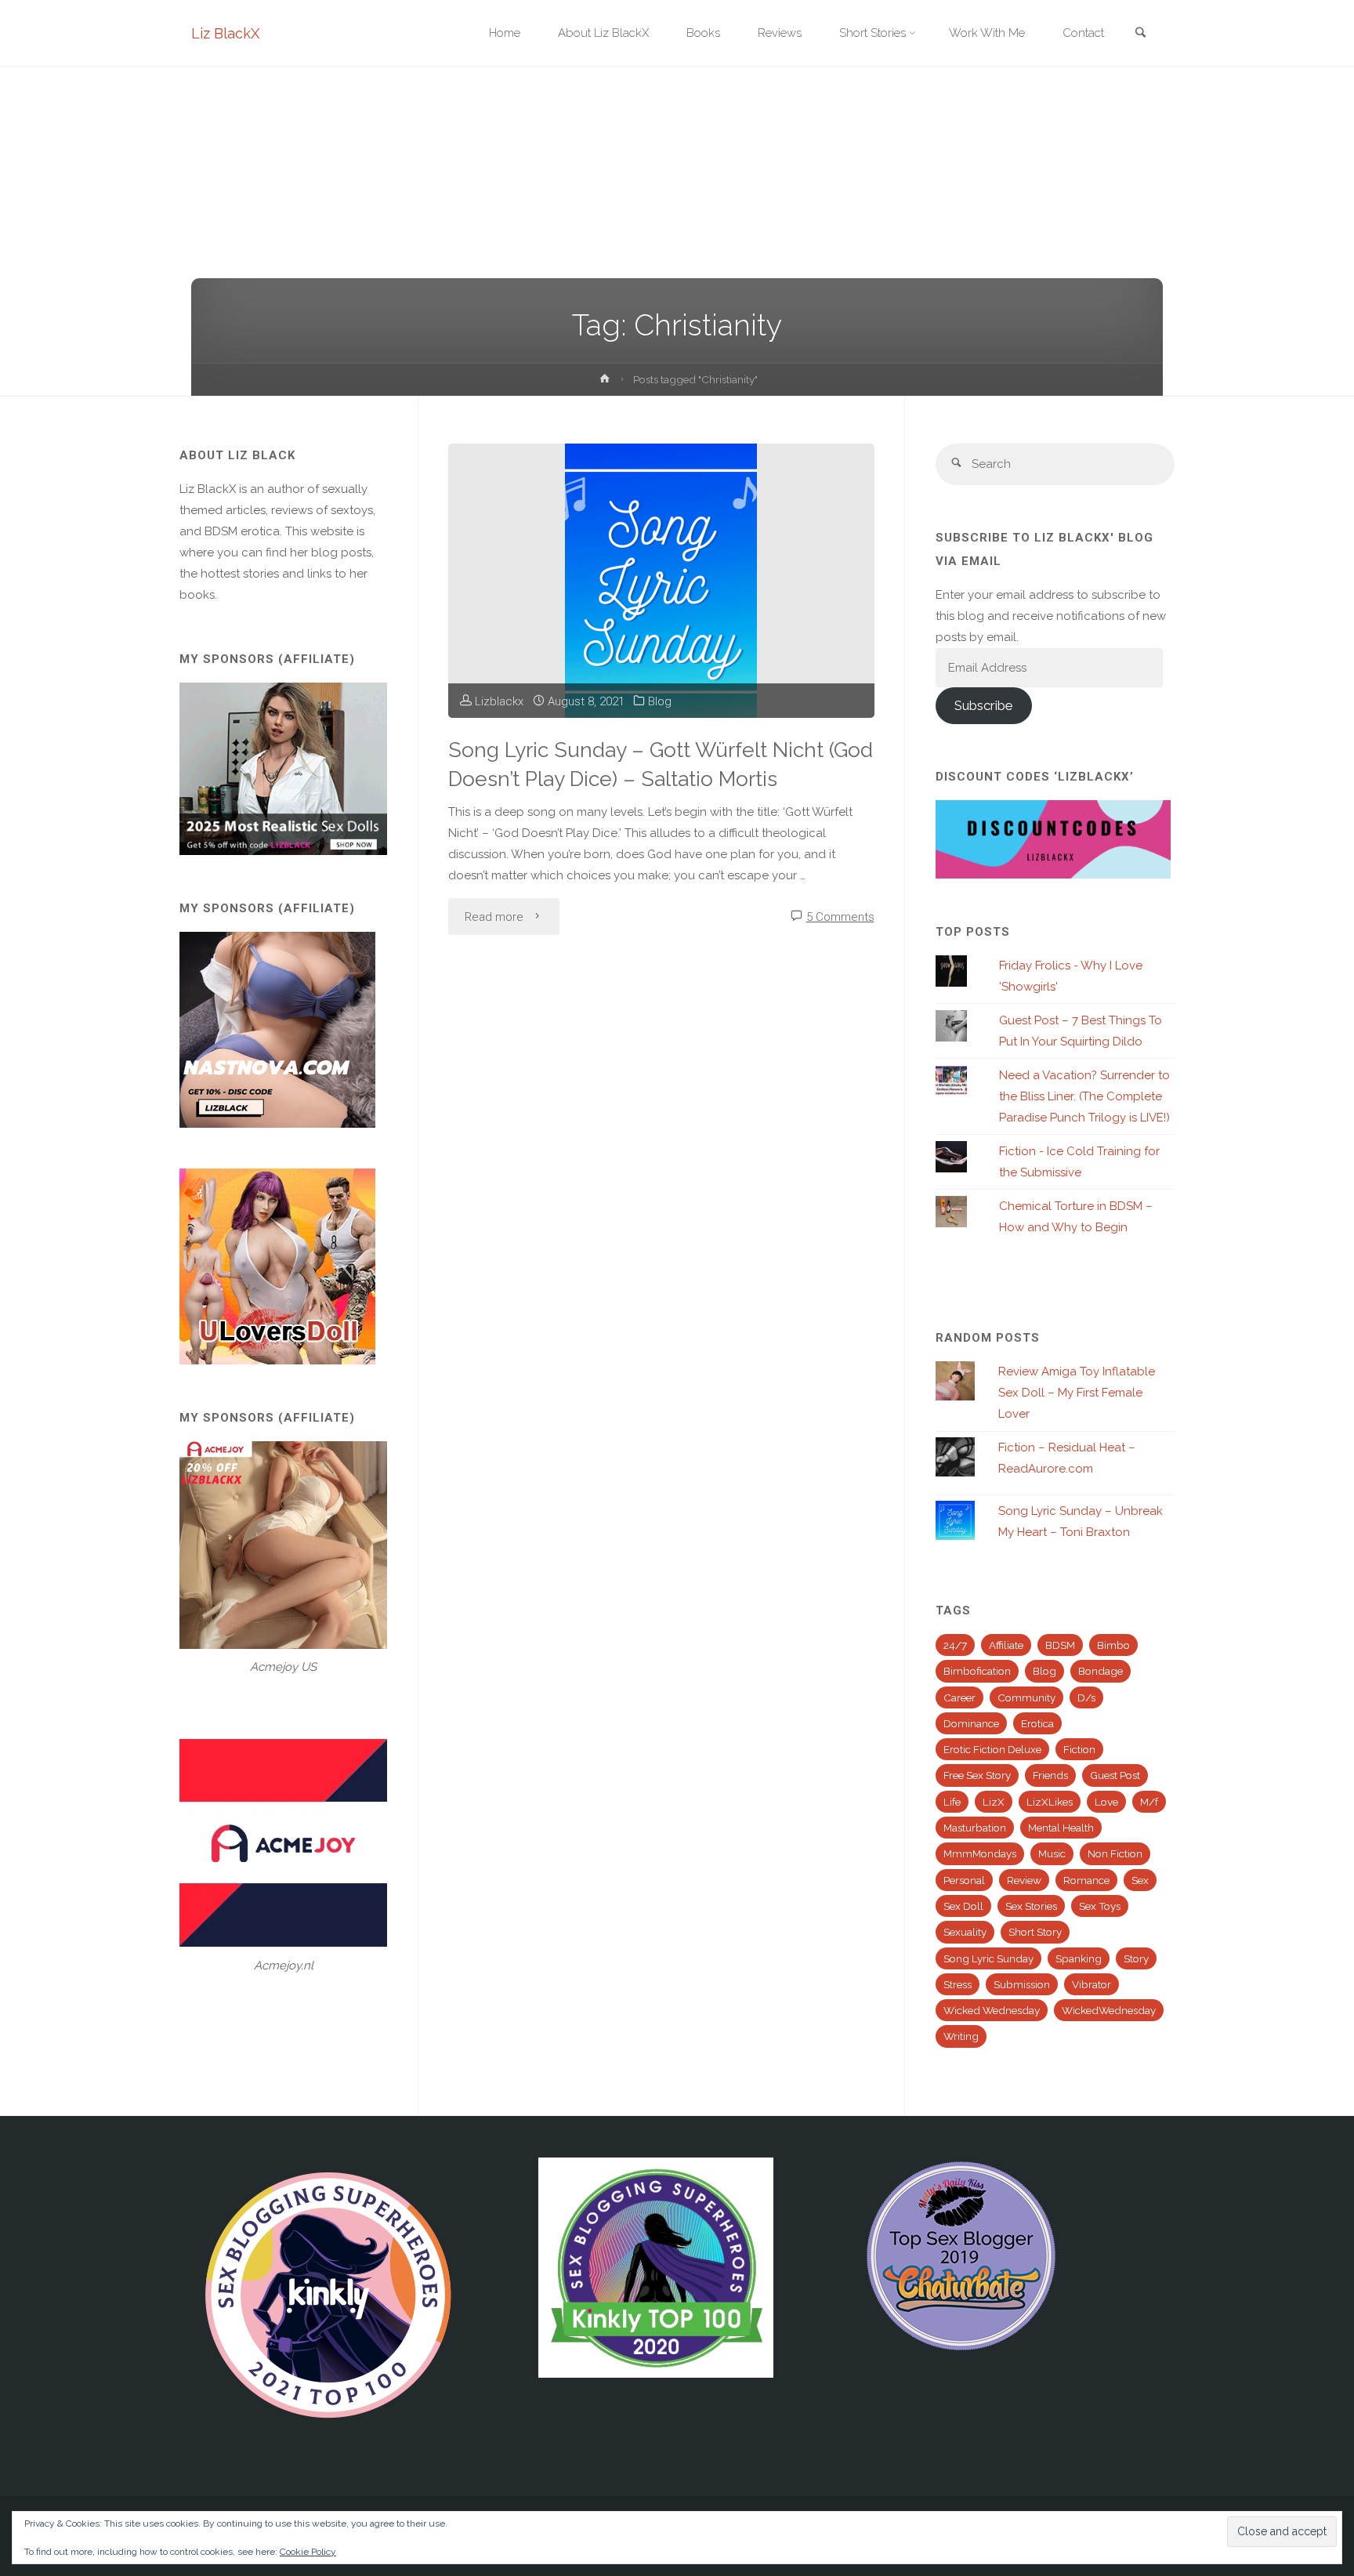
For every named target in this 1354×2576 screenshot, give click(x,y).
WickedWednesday (1109, 2010)
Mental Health (1061, 1828)
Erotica (1037, 1723)
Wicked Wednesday (992, 2010)
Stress (958, 1984)
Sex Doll (963, 1906)
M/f (1149, 1802)
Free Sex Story (977, 1775)
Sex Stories (1031, 1906)
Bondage (1101, 1671)
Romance (1086, 1880)
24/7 (955, 1645)
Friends (1050, 1775)
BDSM (1060, 1645)
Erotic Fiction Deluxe (992, 1749)
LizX (994, 1802)
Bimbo (1113, 1645)
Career (959, 1697)
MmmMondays (980, 1853)
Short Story (1035, 1932)
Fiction (1079, 1749)
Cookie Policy (308, 2552)
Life (952, 1802)
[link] (1140, 34)
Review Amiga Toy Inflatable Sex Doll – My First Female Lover (1077, 1393)
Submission (1022, 1984)
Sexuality (965, 1932)
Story (1136, 1958)
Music (1052, 1853)
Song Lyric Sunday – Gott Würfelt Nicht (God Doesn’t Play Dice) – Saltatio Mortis (661, 764)
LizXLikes (1050, 1802)
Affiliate (1006, 1645)
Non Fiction (1115, 1853)
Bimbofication (977, 1671)
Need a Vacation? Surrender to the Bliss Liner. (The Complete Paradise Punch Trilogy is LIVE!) (1084, 1096)
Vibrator (1092, 1984)
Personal (964, 1880)
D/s (1086, 1697)
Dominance (971, 1723)
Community (1026, 1697)
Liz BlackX (225, 33)
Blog (660, 701)
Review (1024, 1880)
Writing (961, 2036)
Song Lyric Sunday (988, 1958)
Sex (1140, 1880)
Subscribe (983, 705)
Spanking (1079, 1958)
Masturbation (975, 1828)
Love (1106, 1802)
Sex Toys (1100, 1906)
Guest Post (1115, 1775)
